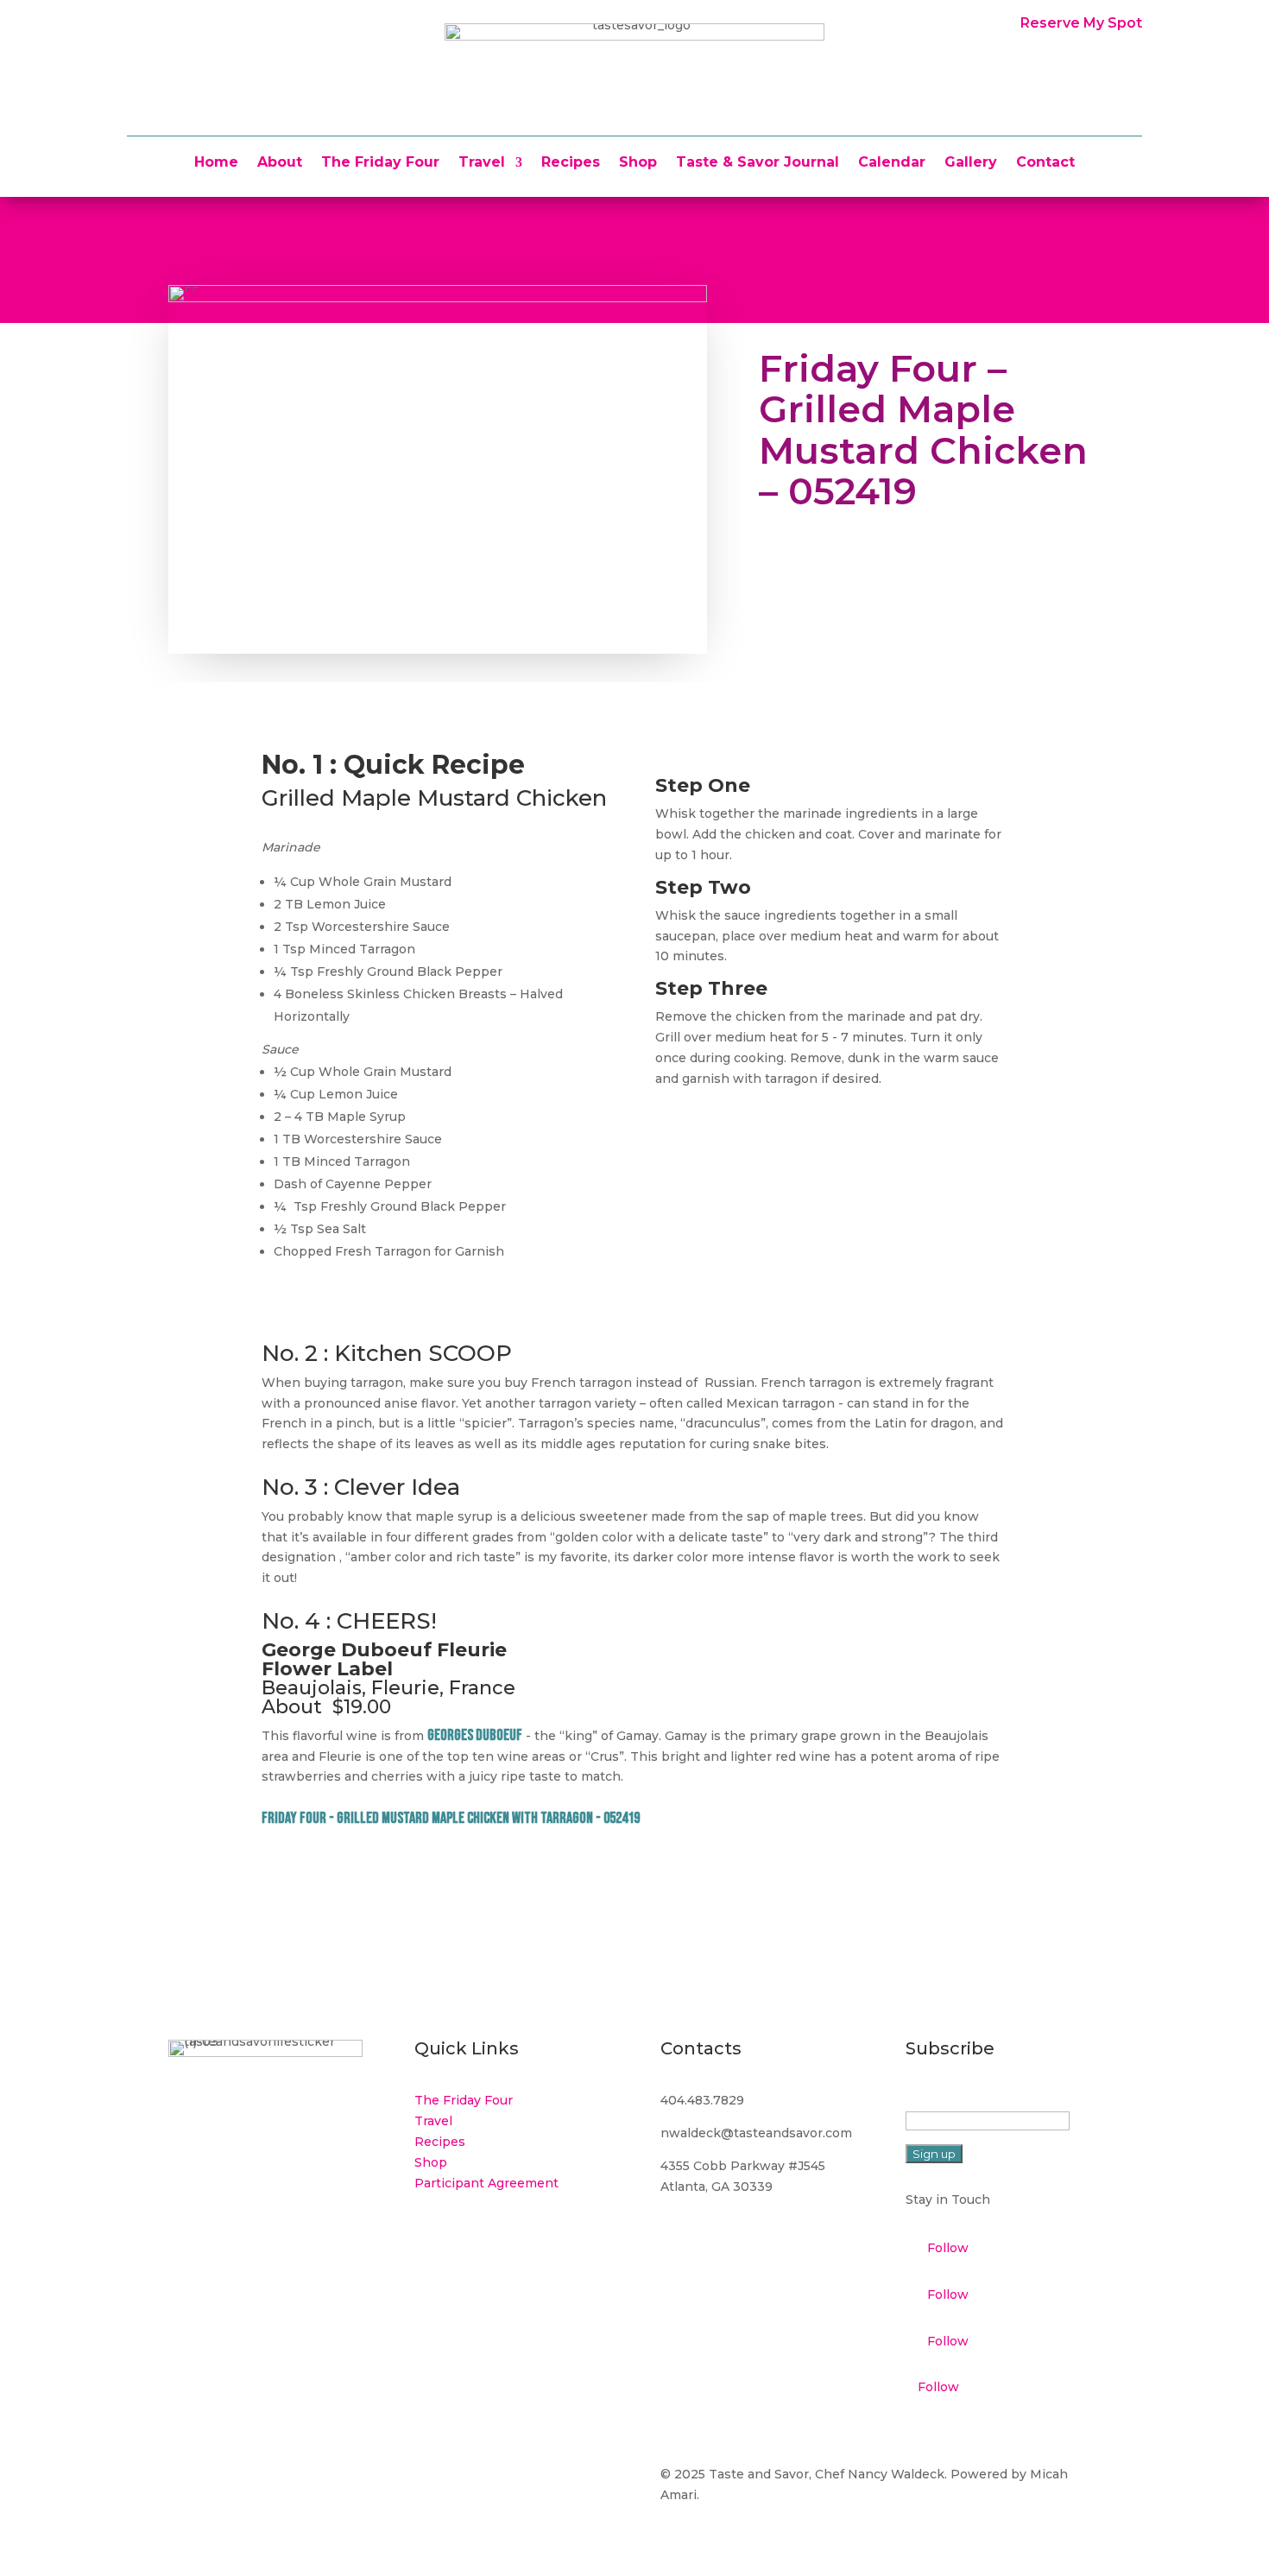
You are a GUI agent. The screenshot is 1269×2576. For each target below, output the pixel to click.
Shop (638, 163)
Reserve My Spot (1081, 23)
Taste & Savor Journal (758, 163)
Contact (1045, 163)
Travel (482, 163)
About (280, 163)
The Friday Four (380, 163)
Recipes (571, 163)
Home (216, 163)
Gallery (971, 163)
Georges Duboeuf (475, 1735)
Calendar (892, 163)
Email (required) (959, 2100)
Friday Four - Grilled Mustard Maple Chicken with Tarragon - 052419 (451, 1818)
